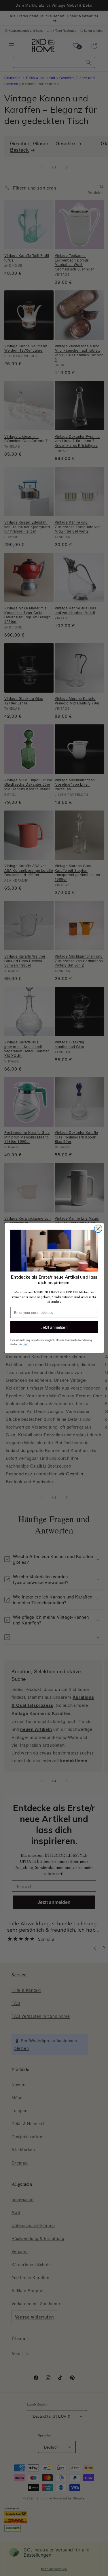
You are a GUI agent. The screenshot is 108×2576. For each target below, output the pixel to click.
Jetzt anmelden (54, 1327)
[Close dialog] (98, 1229)
